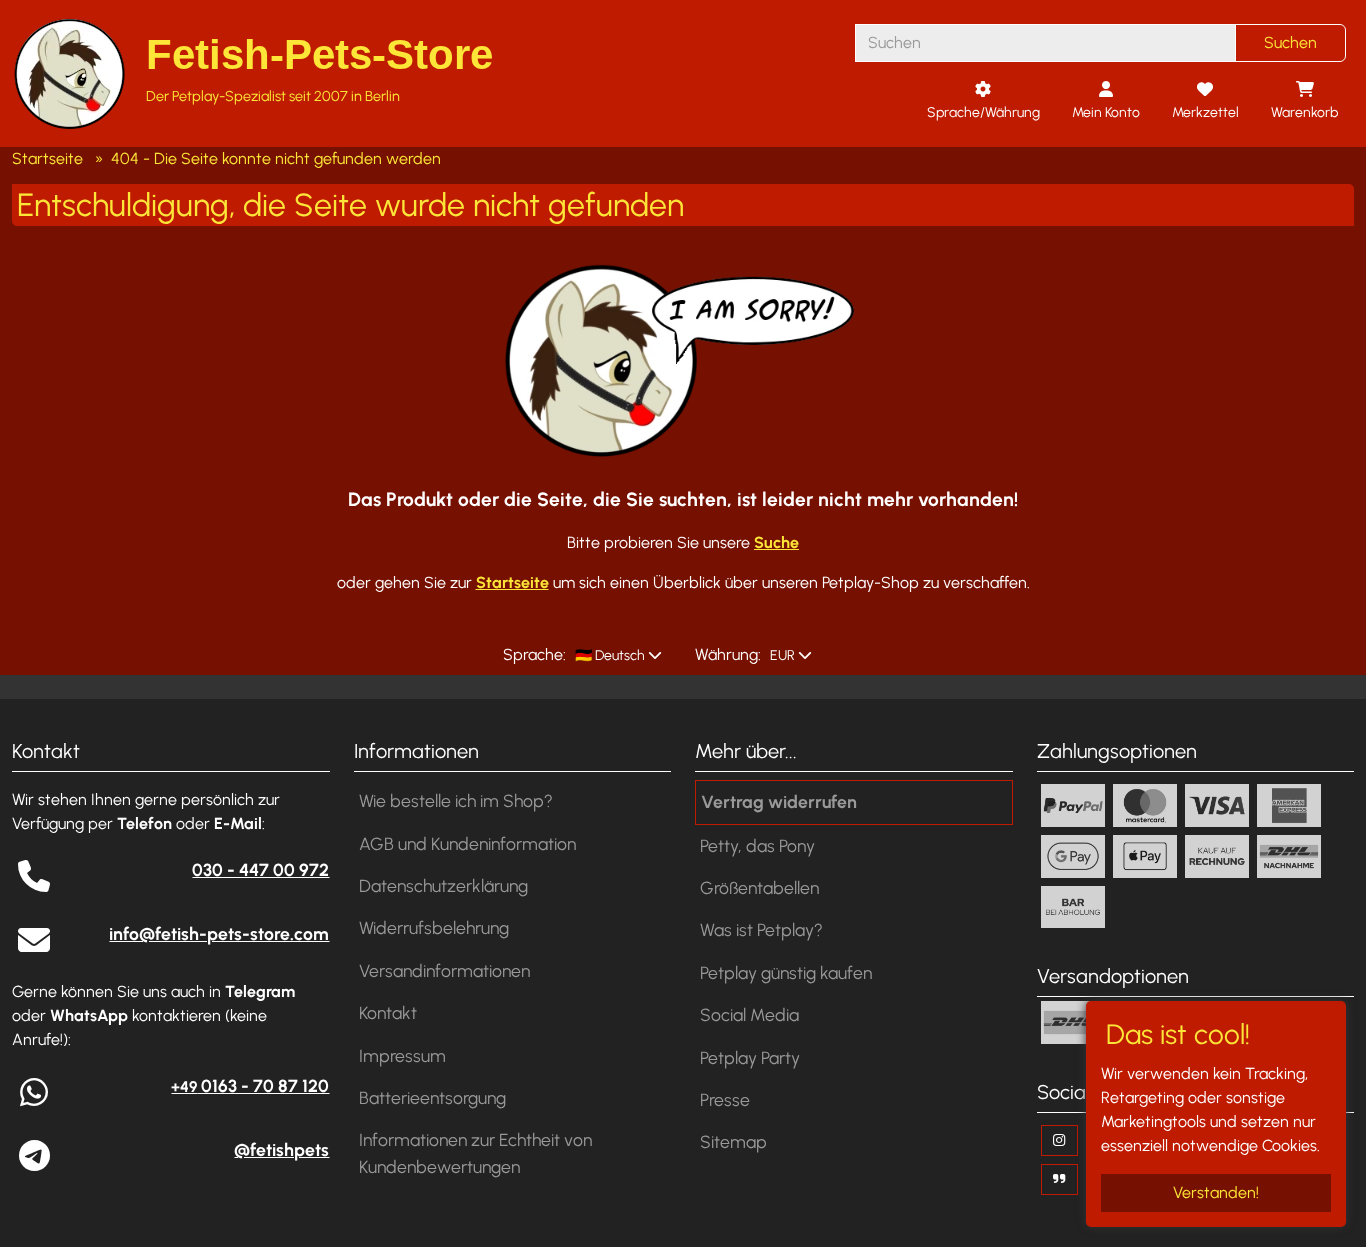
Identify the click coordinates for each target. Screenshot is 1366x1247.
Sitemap (733, 1141)
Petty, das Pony (757, 845)
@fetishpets (281, 1149)
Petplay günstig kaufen (786, 972)
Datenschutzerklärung (443, 885)
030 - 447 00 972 (260, 869)
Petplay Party (750, 1057)
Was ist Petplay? (761, 929)
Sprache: (534, 654)
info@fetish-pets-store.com (219, 933)
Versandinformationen (444, 970)
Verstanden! (1216, 1192)
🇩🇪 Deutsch (608, 655)
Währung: (728, 654)
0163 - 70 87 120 (250, 1085)
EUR (781, 655)
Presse (725, 1099)
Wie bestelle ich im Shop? (456, 800)
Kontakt (388, 1012)
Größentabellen (759, 887)
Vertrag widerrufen (779, 801)
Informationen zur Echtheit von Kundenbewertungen (475, 1152)
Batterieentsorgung (432, 1097)
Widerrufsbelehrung (434, 927)
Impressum (402, 1055)
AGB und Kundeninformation (467, 843)
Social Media (749, 1014)
